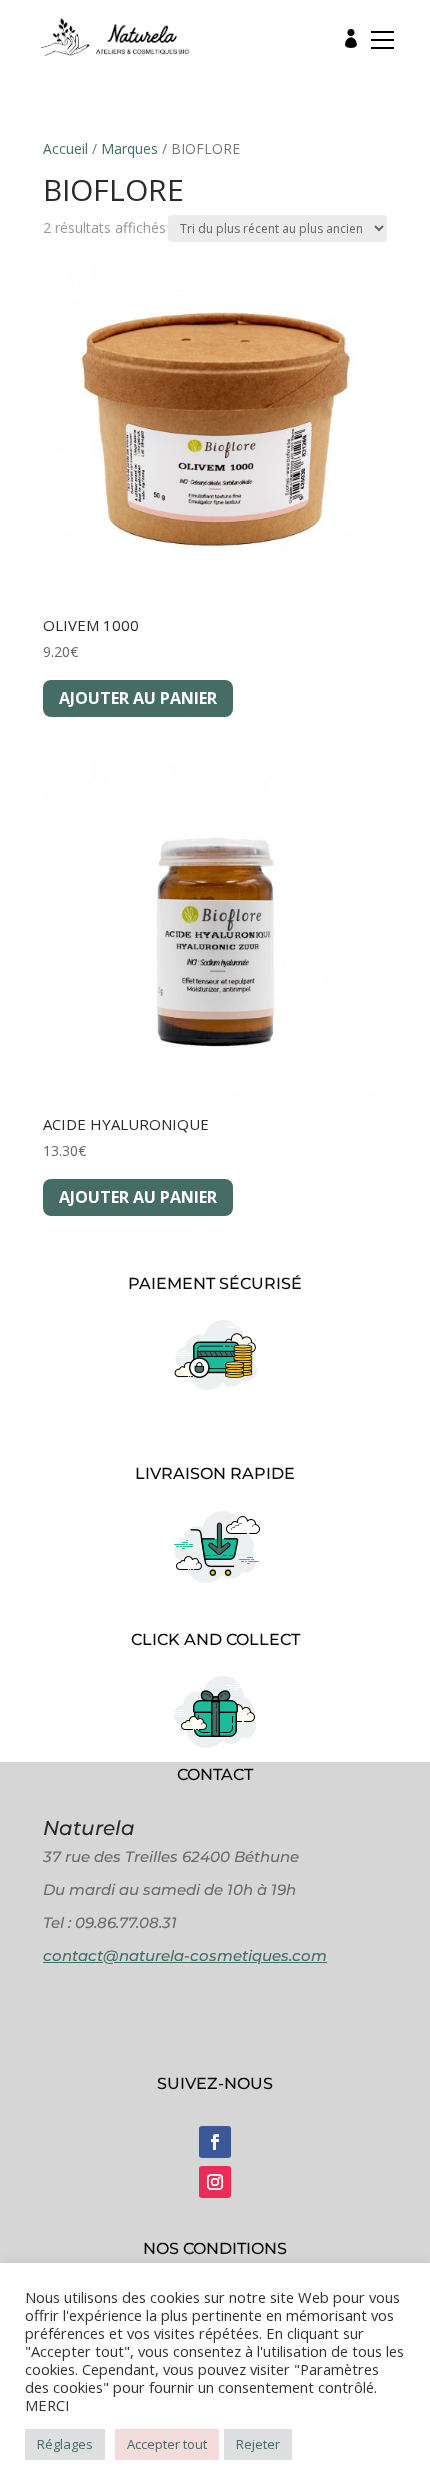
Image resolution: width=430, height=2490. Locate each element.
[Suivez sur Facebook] (215, 2142)
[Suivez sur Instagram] (215, 2182)
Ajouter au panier (138, 698)
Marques (129, 148)
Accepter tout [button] (167, 2444)
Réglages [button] (65, 2444)
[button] (376, 44)
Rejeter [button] (258, 2444)
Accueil (65, 148)
